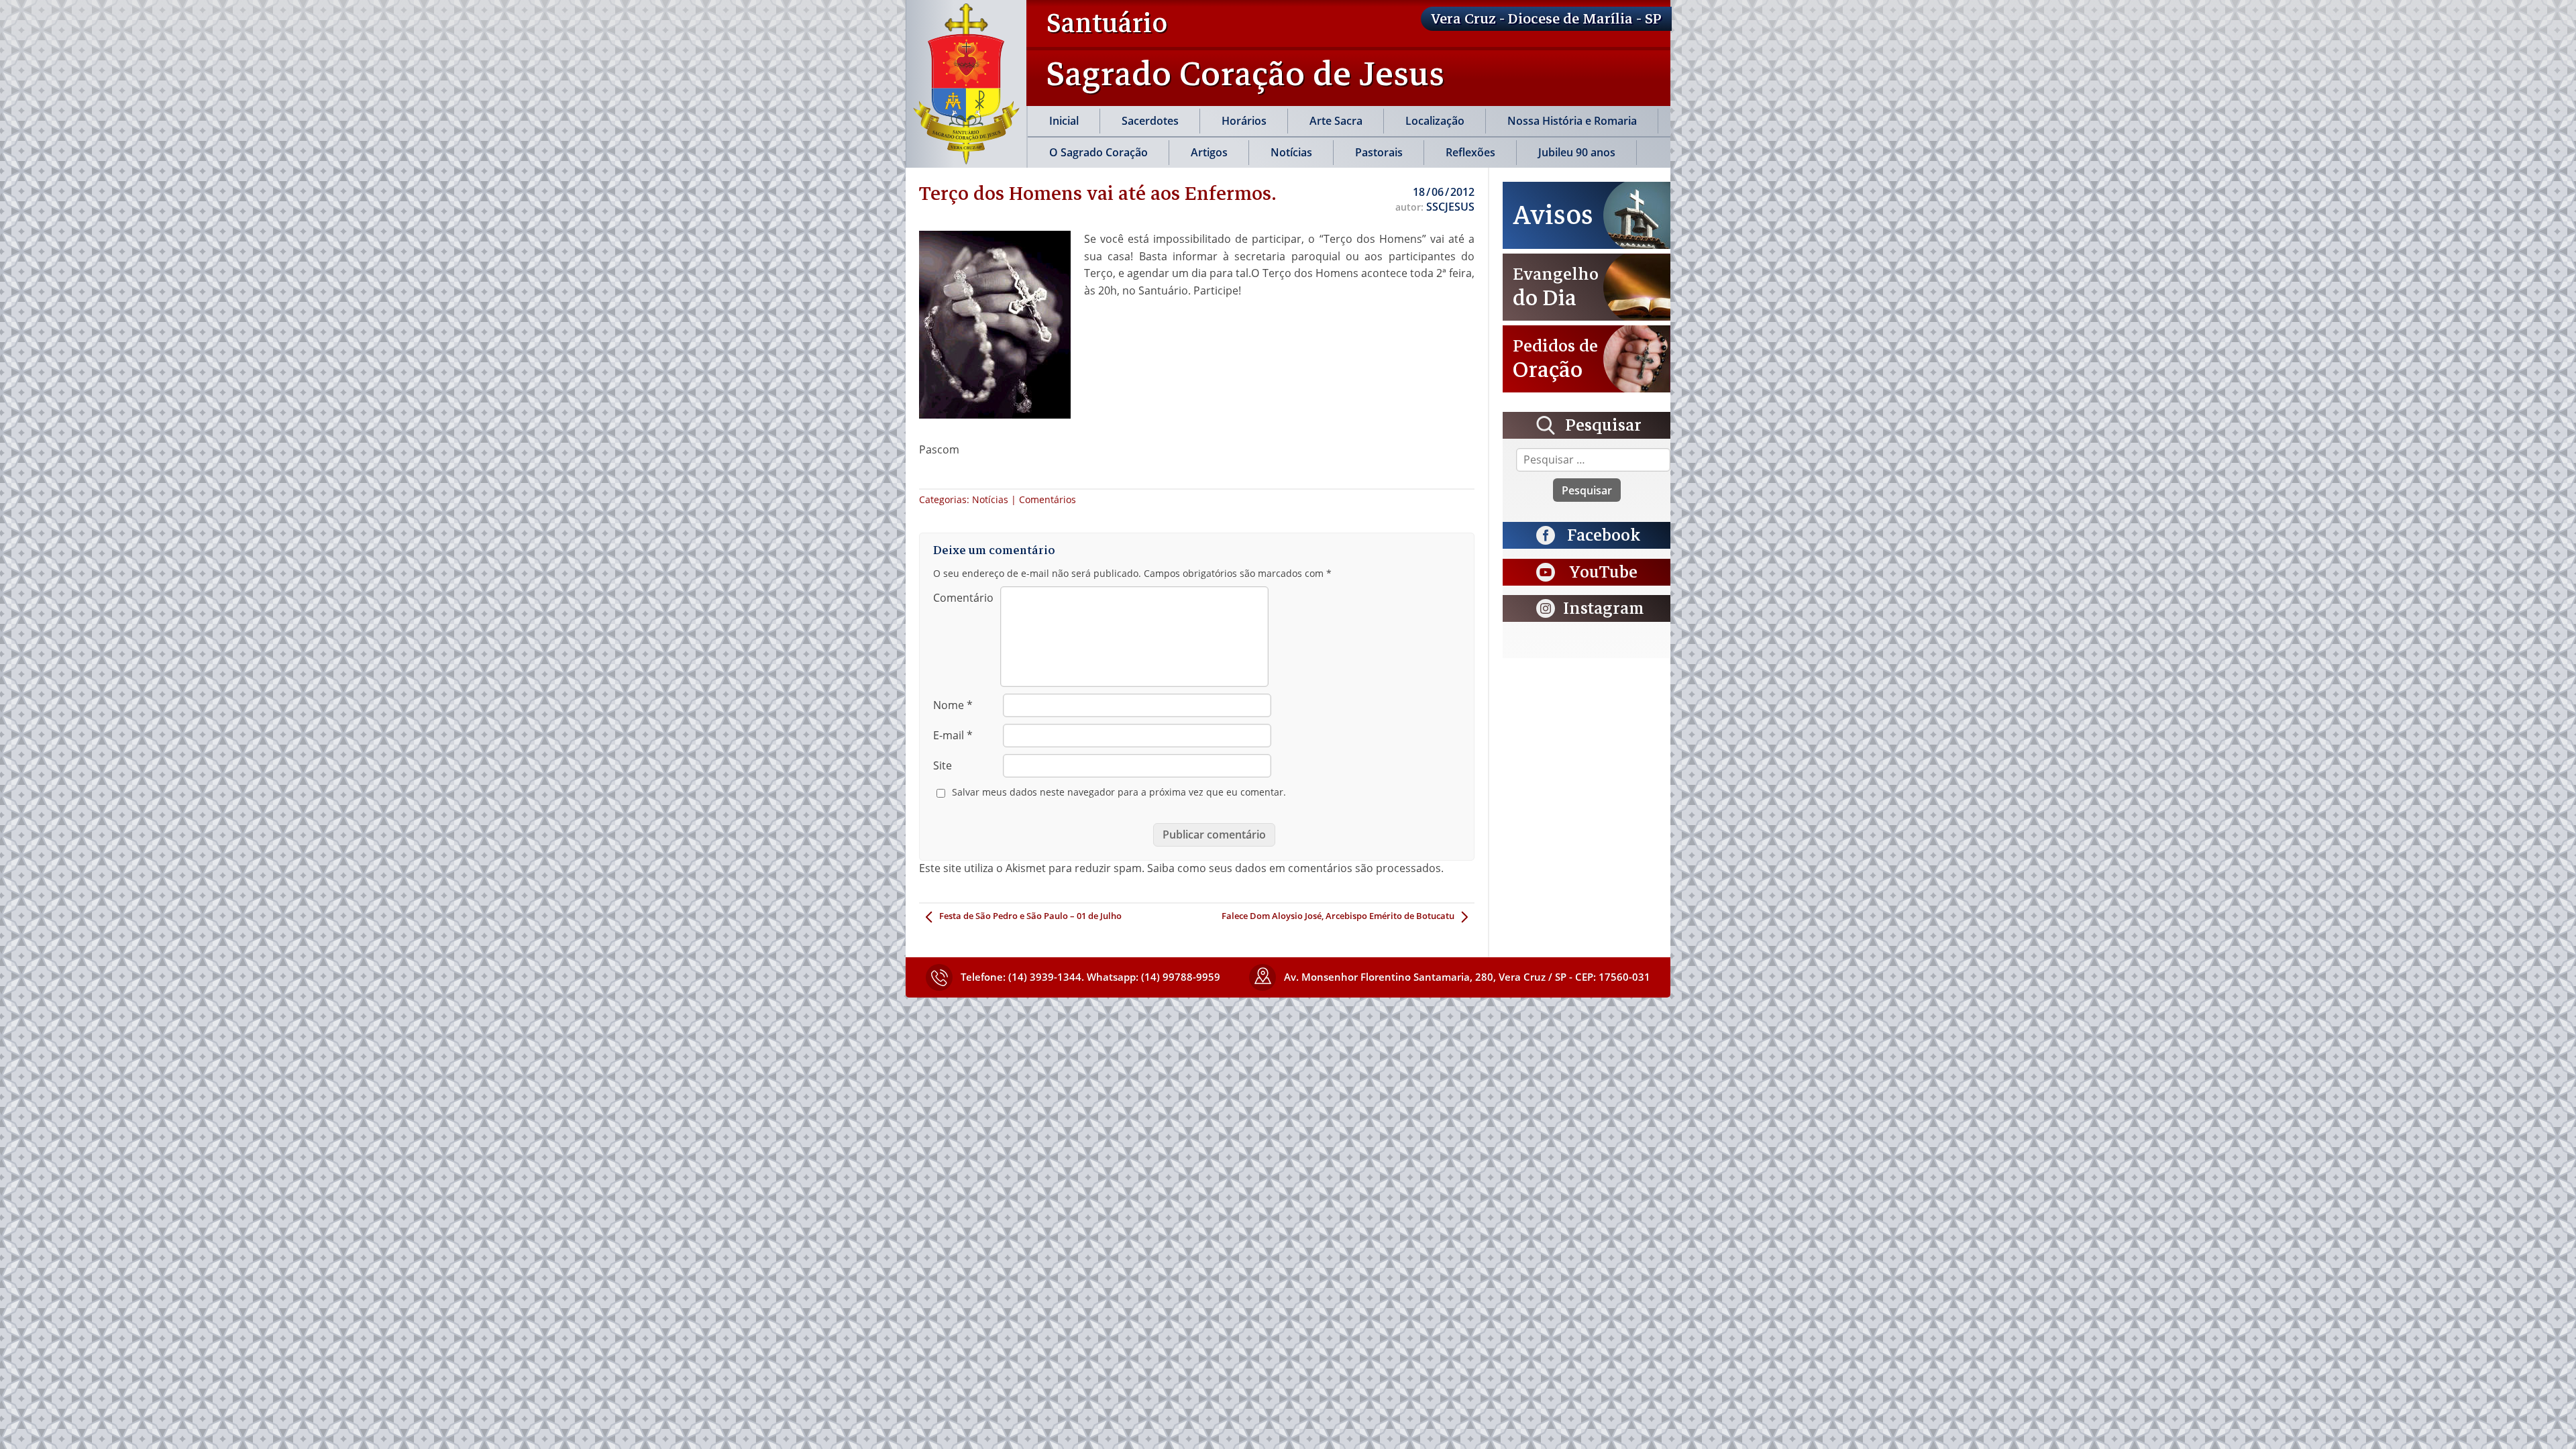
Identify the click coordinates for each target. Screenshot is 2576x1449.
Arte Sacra (1336, 121)
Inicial (1064, 121)
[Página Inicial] (966, 84)
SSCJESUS (1450, 207)
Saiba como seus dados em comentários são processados (1294, 868)
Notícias (1291, 152)
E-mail (953, 735)
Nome (953, 705)
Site (943, 765)
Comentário (963, 598)
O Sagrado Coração (1098, 152)
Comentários (1048, 499)
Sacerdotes (1150, 121)
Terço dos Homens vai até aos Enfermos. (1098, 193)
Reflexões (1470, 152)
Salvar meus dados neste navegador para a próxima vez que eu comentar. (1119, 792)
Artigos (1209, 152)
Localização (1435, 121)
